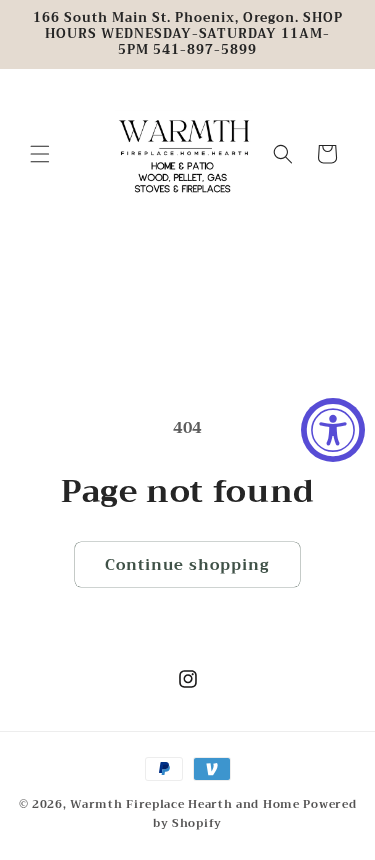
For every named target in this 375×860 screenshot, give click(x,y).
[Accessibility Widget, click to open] (333, 430)
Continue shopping (187, 565)
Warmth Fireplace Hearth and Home (186, 804)
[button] (40, 154)
